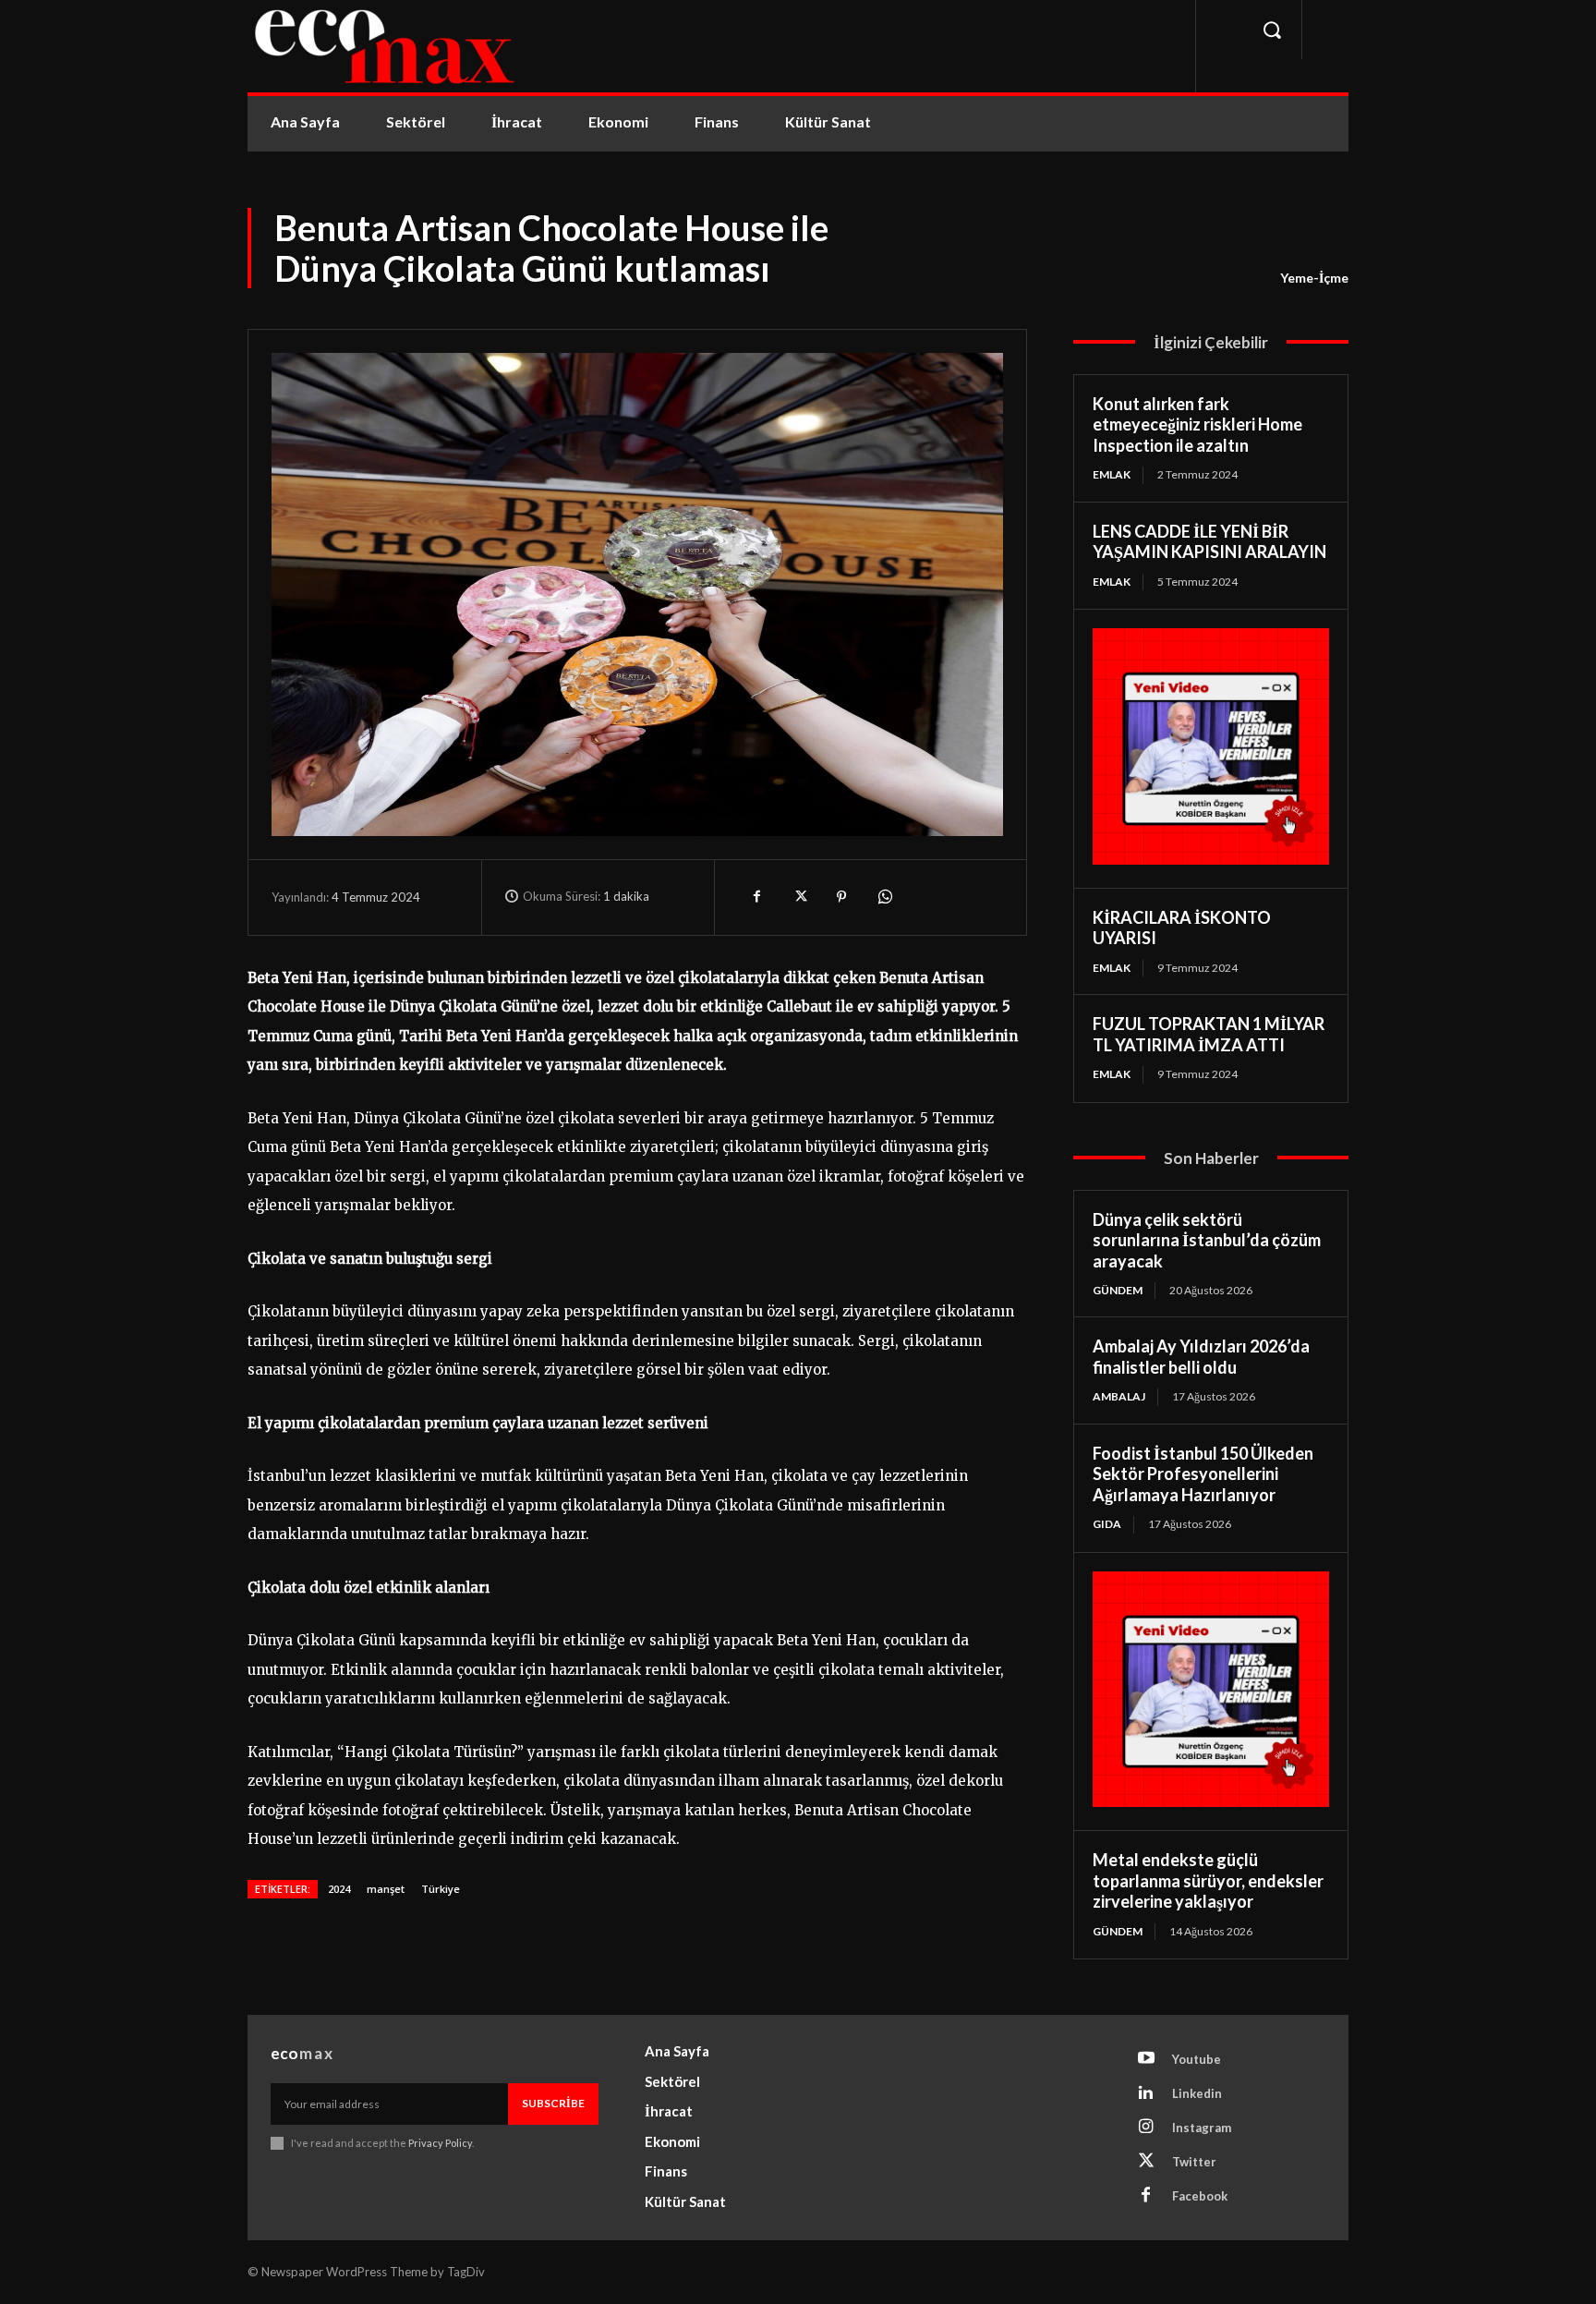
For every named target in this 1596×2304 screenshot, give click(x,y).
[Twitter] (799, 897)
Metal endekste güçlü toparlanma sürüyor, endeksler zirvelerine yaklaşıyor (1208, 1880)
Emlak (1112, 474)
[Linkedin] (1146, 2093)
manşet (386, 1889)
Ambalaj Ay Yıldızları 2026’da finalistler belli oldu (1201, 1357)
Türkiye (441, 1889)
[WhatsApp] (884, 897)
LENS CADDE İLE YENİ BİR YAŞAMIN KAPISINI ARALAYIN (1209, 542)
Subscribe (553, 2103)
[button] (1272, 30)
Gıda (1107, 1524)
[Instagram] (1146, 2128)
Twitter (1194, 2162)
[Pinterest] (841, 897)
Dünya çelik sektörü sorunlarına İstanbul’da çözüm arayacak (1207, 1240)
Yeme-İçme (1314, 278)
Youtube (1197, 2059)
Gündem (1118, 1290)
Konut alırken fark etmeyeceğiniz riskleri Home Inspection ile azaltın (1197, 424)
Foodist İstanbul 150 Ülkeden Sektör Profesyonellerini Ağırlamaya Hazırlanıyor (1203, 1474)
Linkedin (1197, 2093)
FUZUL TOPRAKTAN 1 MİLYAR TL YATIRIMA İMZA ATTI (1209, 1034)
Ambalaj (1119, 1396)
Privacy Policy (440, 2143)
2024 (339, 1889)
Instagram (1202, 2128)
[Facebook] (756, 897)
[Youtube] (1146, 2059)
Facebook (1200, 2196)
